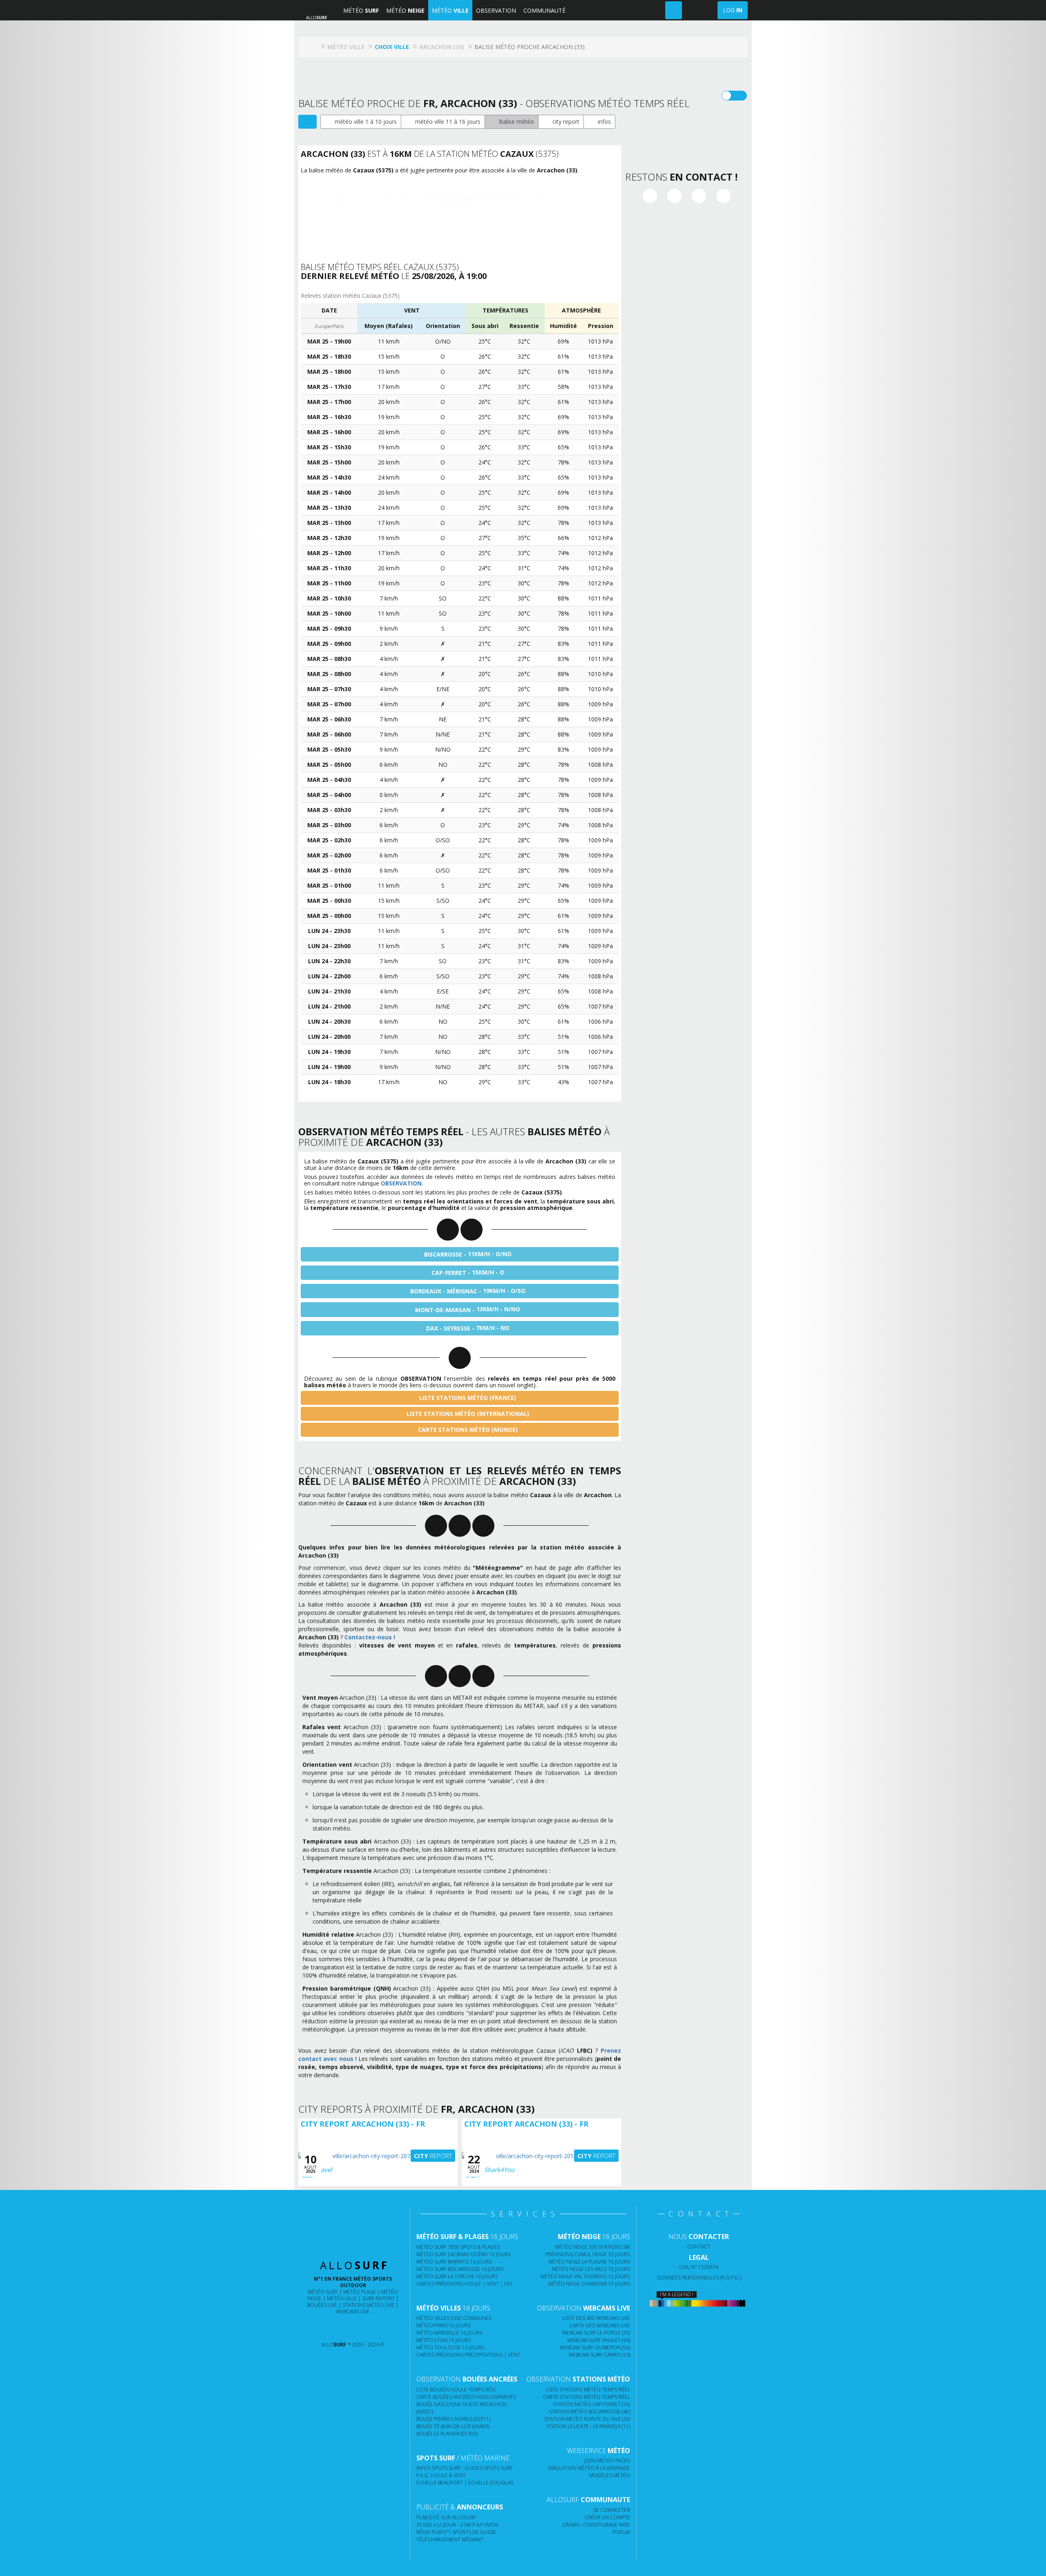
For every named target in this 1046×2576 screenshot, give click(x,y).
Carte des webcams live (600, 2325)
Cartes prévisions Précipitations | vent (468, 2355)
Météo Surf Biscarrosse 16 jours (460, 2269)
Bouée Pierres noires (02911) (453, 2419)
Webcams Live (353, 2311)
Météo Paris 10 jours (444, 2325)
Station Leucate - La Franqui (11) (588, 2426)
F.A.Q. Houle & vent (441, 2475)
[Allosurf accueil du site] (314, 47)
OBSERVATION (496, 10)
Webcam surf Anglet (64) (599, 2340)
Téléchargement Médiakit (450, 2539)
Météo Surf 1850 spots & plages (458, 2247)
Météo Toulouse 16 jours (450, 2347)
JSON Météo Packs (607, 2461)
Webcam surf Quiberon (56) (595, 2347)
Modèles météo (610, 2475)
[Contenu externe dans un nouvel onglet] (650, 196)
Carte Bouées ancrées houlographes (466, 2397)
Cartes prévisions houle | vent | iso (464, 2284)
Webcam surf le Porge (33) (596, 2333)
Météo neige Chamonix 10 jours (589, 2284)
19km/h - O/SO (468, 1291)
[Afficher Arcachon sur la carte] (307, 122)
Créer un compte (607, 2517)
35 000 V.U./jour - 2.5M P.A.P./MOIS (457, 2525)
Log (733, 10)
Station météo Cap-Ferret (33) (591, 2404)
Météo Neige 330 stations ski (593, 2247)
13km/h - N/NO (468, 1309)
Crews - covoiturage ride (596, 2525)
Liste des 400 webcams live (596, 2318)
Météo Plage (360, 2292)
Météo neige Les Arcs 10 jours (591, 2269)
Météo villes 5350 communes (454, 2318)
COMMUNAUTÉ (544, 10)
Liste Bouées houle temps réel (456, 2390)
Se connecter (612, 2510)
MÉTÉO (361, 10)
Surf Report (378, 2298)
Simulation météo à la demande (589, 2468)
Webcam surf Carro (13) (599, 2355)
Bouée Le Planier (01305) (447, 2434)
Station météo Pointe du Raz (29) (587, 2419)
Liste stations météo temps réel (588, 2390)
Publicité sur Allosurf (446, 2517)
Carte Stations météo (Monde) (467, 1430)
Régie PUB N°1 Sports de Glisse (456, 2532)
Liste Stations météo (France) (467, 1398)
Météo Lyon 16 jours (444, 2340)
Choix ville (392, 47)
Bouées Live (322, 2305)
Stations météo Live (368, 2305)
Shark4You (499, 2170)
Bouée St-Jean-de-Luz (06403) (453, 2426)
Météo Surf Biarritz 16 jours (454, 2262)
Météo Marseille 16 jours (449, 2333)
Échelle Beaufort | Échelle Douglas (465, 2483)
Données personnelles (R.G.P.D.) (699, 2278)
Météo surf (323, 2292)
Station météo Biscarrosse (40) (589, 2412)
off (739, 96)
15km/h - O (468, 1272)
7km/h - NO (468, 1328)
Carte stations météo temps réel (587, 2397)
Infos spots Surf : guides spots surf (465, 2468)
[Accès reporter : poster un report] (674, 10)
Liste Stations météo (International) (467, 1414)
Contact (699, 2247)
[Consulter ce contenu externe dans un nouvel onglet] (321, 2328)
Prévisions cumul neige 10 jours (588, 2254)
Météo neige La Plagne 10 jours (589, 2262)
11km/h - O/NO (468, 1254)
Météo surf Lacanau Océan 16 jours (464, 2254)
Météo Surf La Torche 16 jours (457, 2276)
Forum (621, 2532)
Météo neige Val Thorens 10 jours (585, 2276)
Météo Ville (342, 2298)
